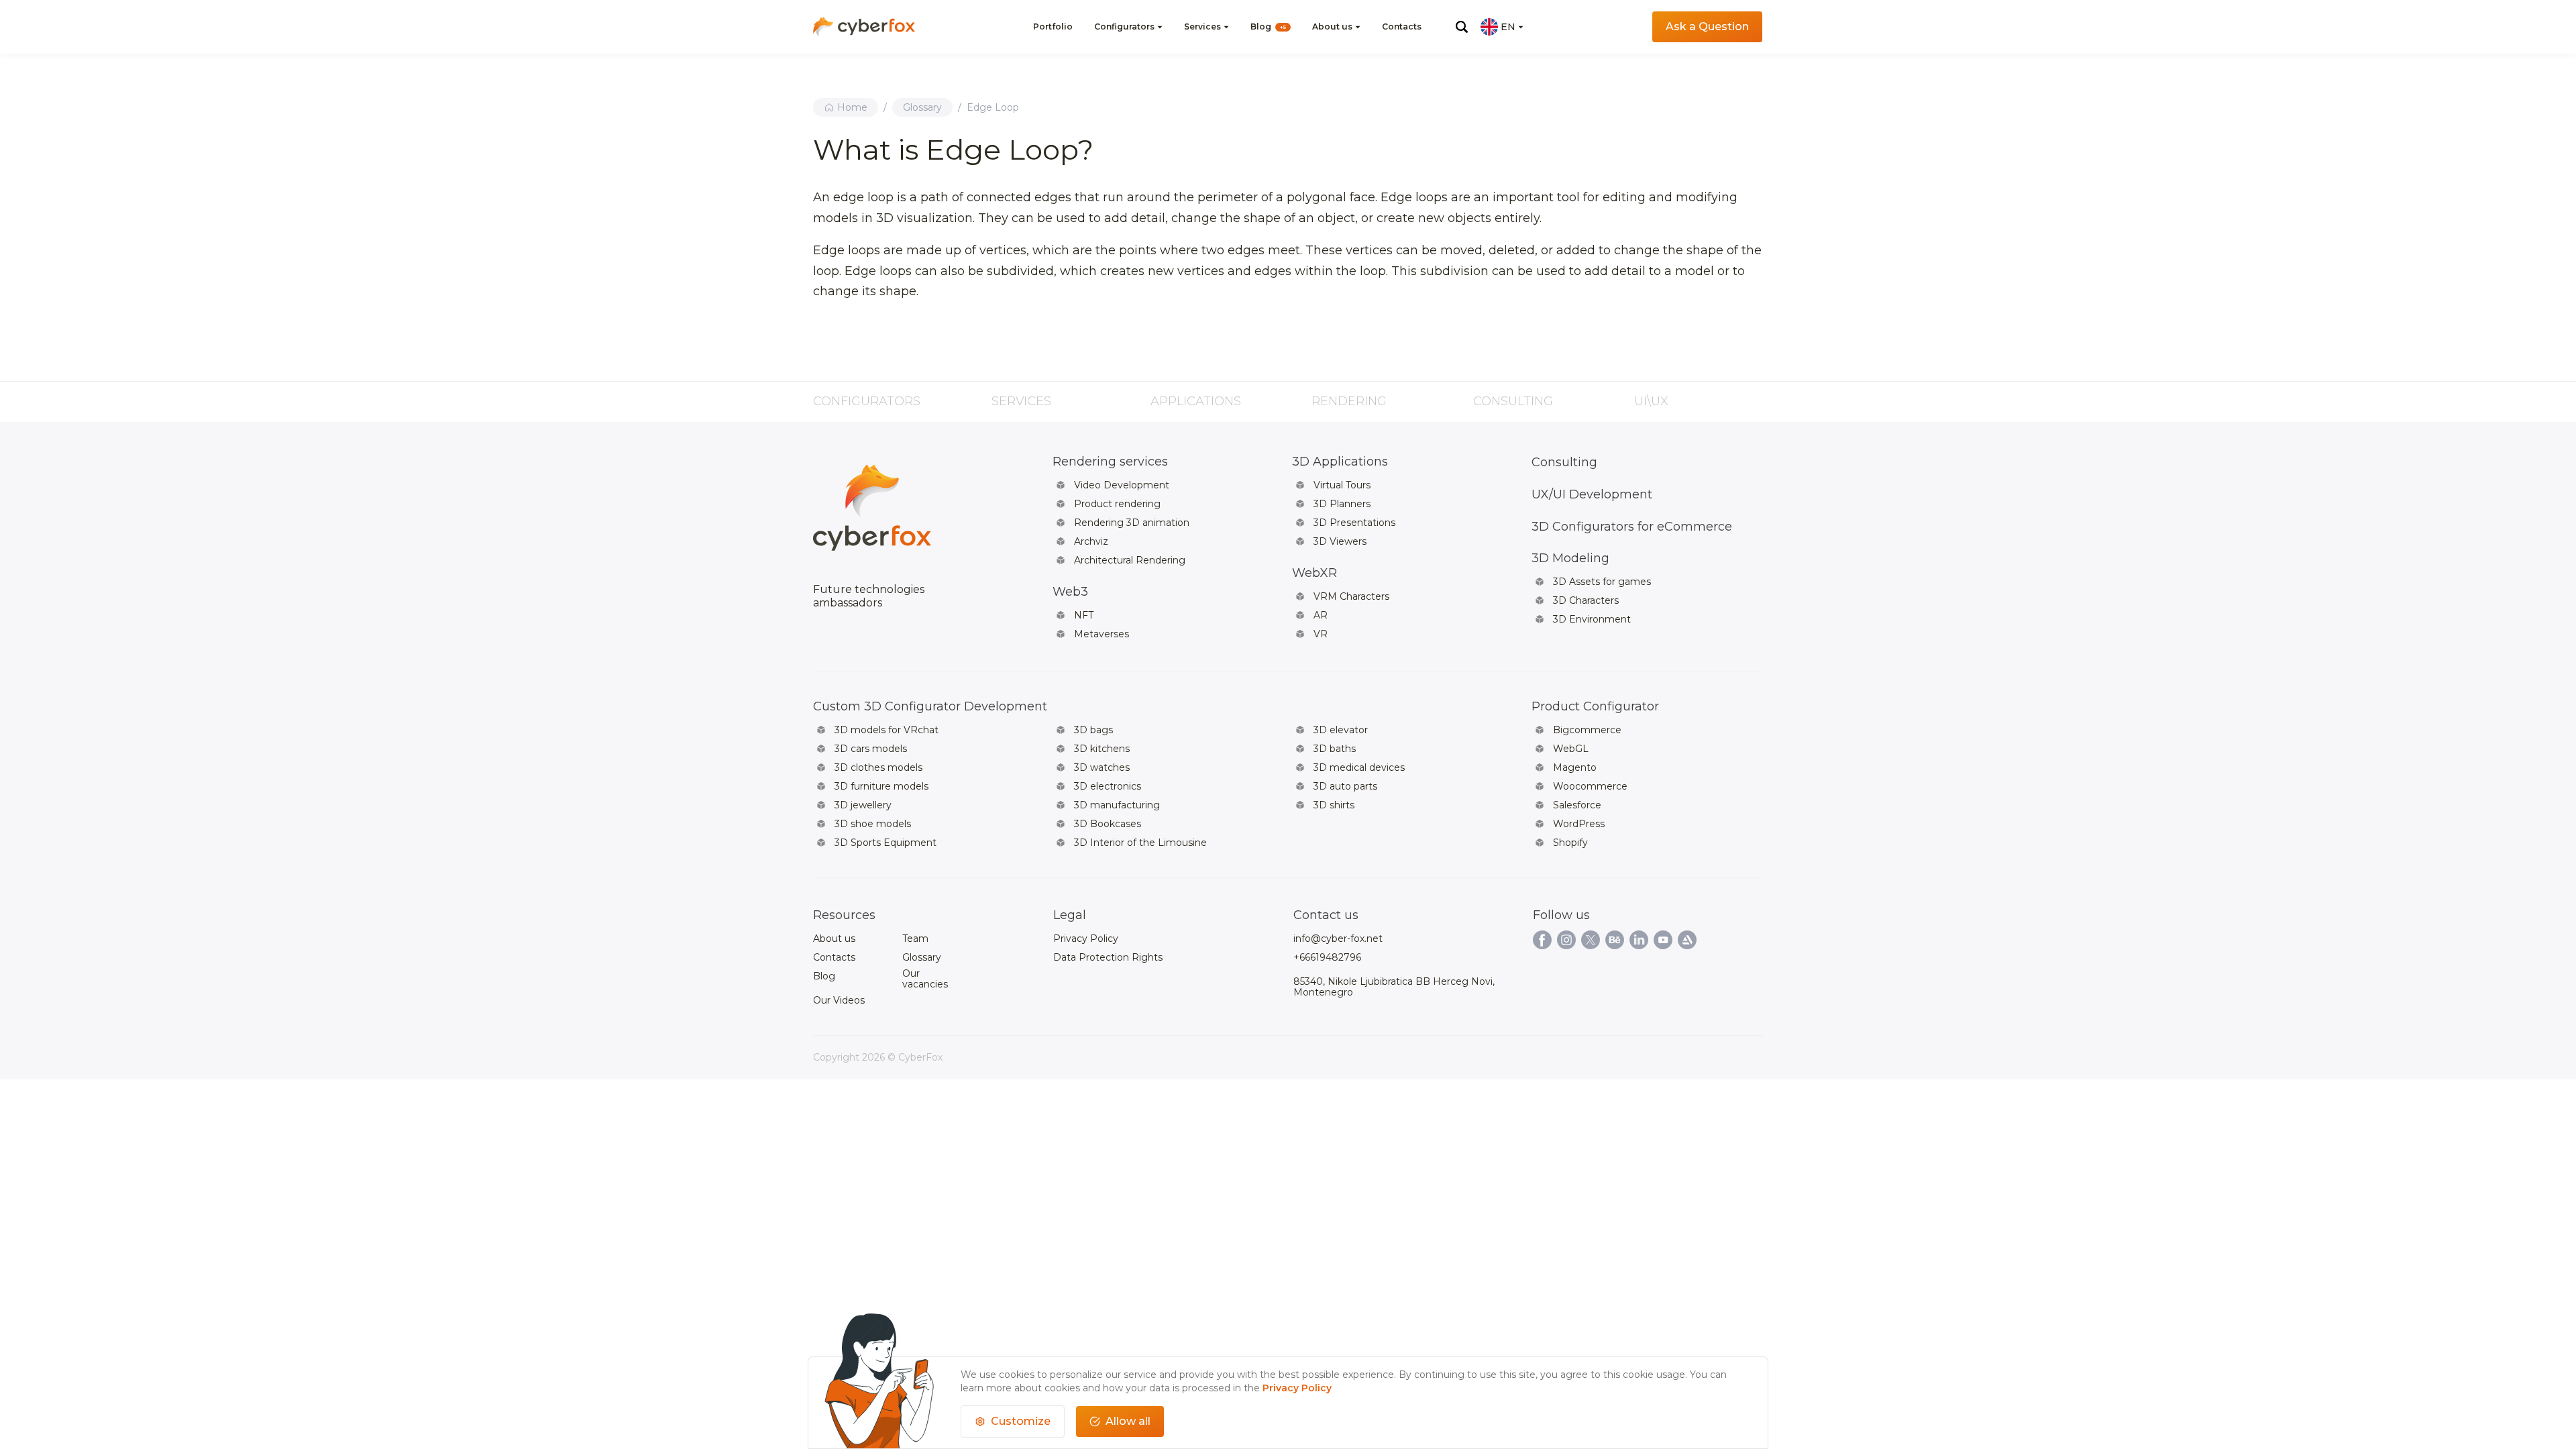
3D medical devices (1359, 767)
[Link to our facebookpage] (1542, 940)
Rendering (1349, 401)
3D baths (1335, 749)
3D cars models (871, 749)
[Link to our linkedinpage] (1639, 940)
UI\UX (1651, 401)
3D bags (1093, 730)
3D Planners (1342, 504)
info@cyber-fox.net (1338, 938)
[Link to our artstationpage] (1687, 940)
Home (852, 107)
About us (1332, 26)
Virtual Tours (1342, 485)
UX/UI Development (1592, 494)
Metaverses (1102, 634)
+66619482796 (1327, 957)
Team (915, 938)
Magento (1575, 767)
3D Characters (1586, 600)
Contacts (1402, 26)
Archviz (1091, 541)
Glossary (922, 107)
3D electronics (1108, 786)
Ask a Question (1707, 26)
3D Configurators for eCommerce (1632, 527)
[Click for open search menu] (1462, 27)
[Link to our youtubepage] (1663, 940)
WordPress (1579, 824)
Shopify (1570, 843)
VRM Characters (1351, 596)
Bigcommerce (1587, 730)
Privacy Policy (1086, 938)
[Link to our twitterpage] (1591, 940)
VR (1321, 634)
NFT (1084, 615)
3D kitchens (1102, 749)
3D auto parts (1345, 786)
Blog (1268, 26)
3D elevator (1341, 730)
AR (1321, 615)
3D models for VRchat (887, 730)
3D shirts (1334, 805)
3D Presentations (1354, 523)
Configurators (1124, 26)
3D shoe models (873, 824)
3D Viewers (1340, 541)
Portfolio (1053, 26)
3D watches (1102, 767)
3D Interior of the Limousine (1140, 843)
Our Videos (839, 1000)
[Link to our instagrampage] (1566, 940)
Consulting (1513, 401)
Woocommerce (1590, 786)
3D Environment (1592, 619)
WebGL (1571, 749)
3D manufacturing (1117, 805)
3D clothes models (878, 767)
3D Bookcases (1108, 824)
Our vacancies (925, 979)
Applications (1196, 401)
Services (1202, 26)
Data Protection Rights (1108, 957)
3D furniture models (881, 786)
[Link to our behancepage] (1615, 940)
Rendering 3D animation (1132, 523)
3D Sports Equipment (885, 843)
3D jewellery (863, 805)
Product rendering (1117, 504)
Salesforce (1577, 805)
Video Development (1122, 485)
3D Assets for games (1602, 582)
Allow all (1128, 1421)
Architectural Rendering (1130, 560)
